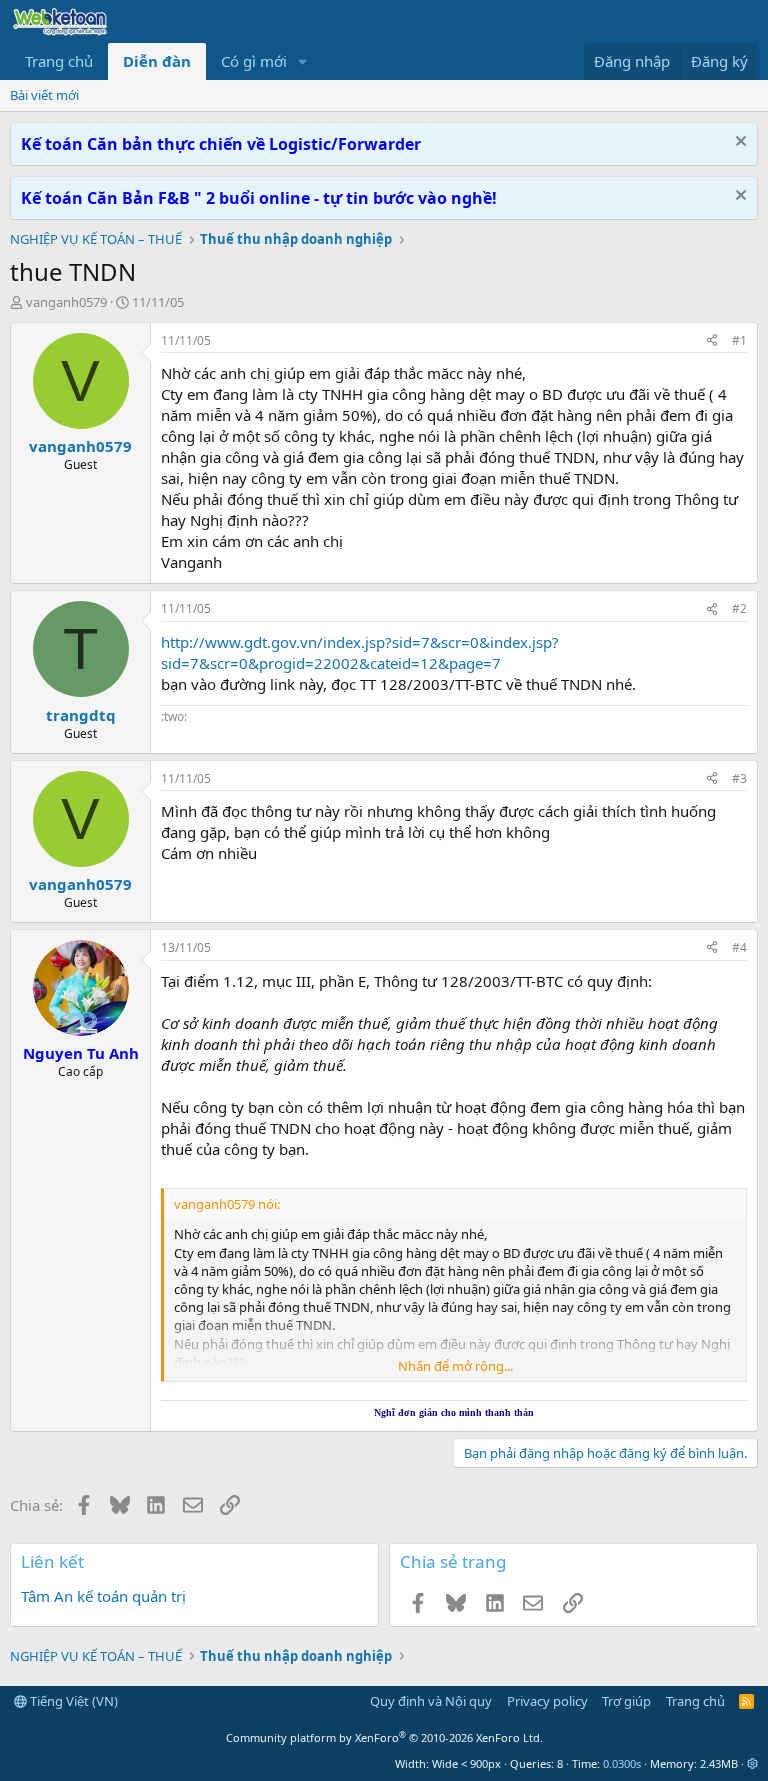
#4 (739, 947)
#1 (739, 340)
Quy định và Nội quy (431, 1701)
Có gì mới (254, 61)
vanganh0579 (66, 302)
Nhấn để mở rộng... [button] (455, 1366)
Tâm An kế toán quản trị (103, 1596)
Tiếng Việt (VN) (72, 1701)
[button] (303, 61)
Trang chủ (59, 61)
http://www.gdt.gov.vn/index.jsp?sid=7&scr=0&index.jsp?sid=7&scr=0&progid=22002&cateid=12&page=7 (360, 652)
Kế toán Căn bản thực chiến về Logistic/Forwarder (221, 144)
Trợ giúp (626, 1701)
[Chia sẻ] (712, 341)
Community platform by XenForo (384, 1737)
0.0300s (622, 1763)
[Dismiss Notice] (738, 143)
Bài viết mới (44, 95)
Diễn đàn (157, 61)
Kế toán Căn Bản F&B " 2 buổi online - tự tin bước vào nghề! (259, 198)
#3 (739, 778)
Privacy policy (547, 1701)
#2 (739, 608)
